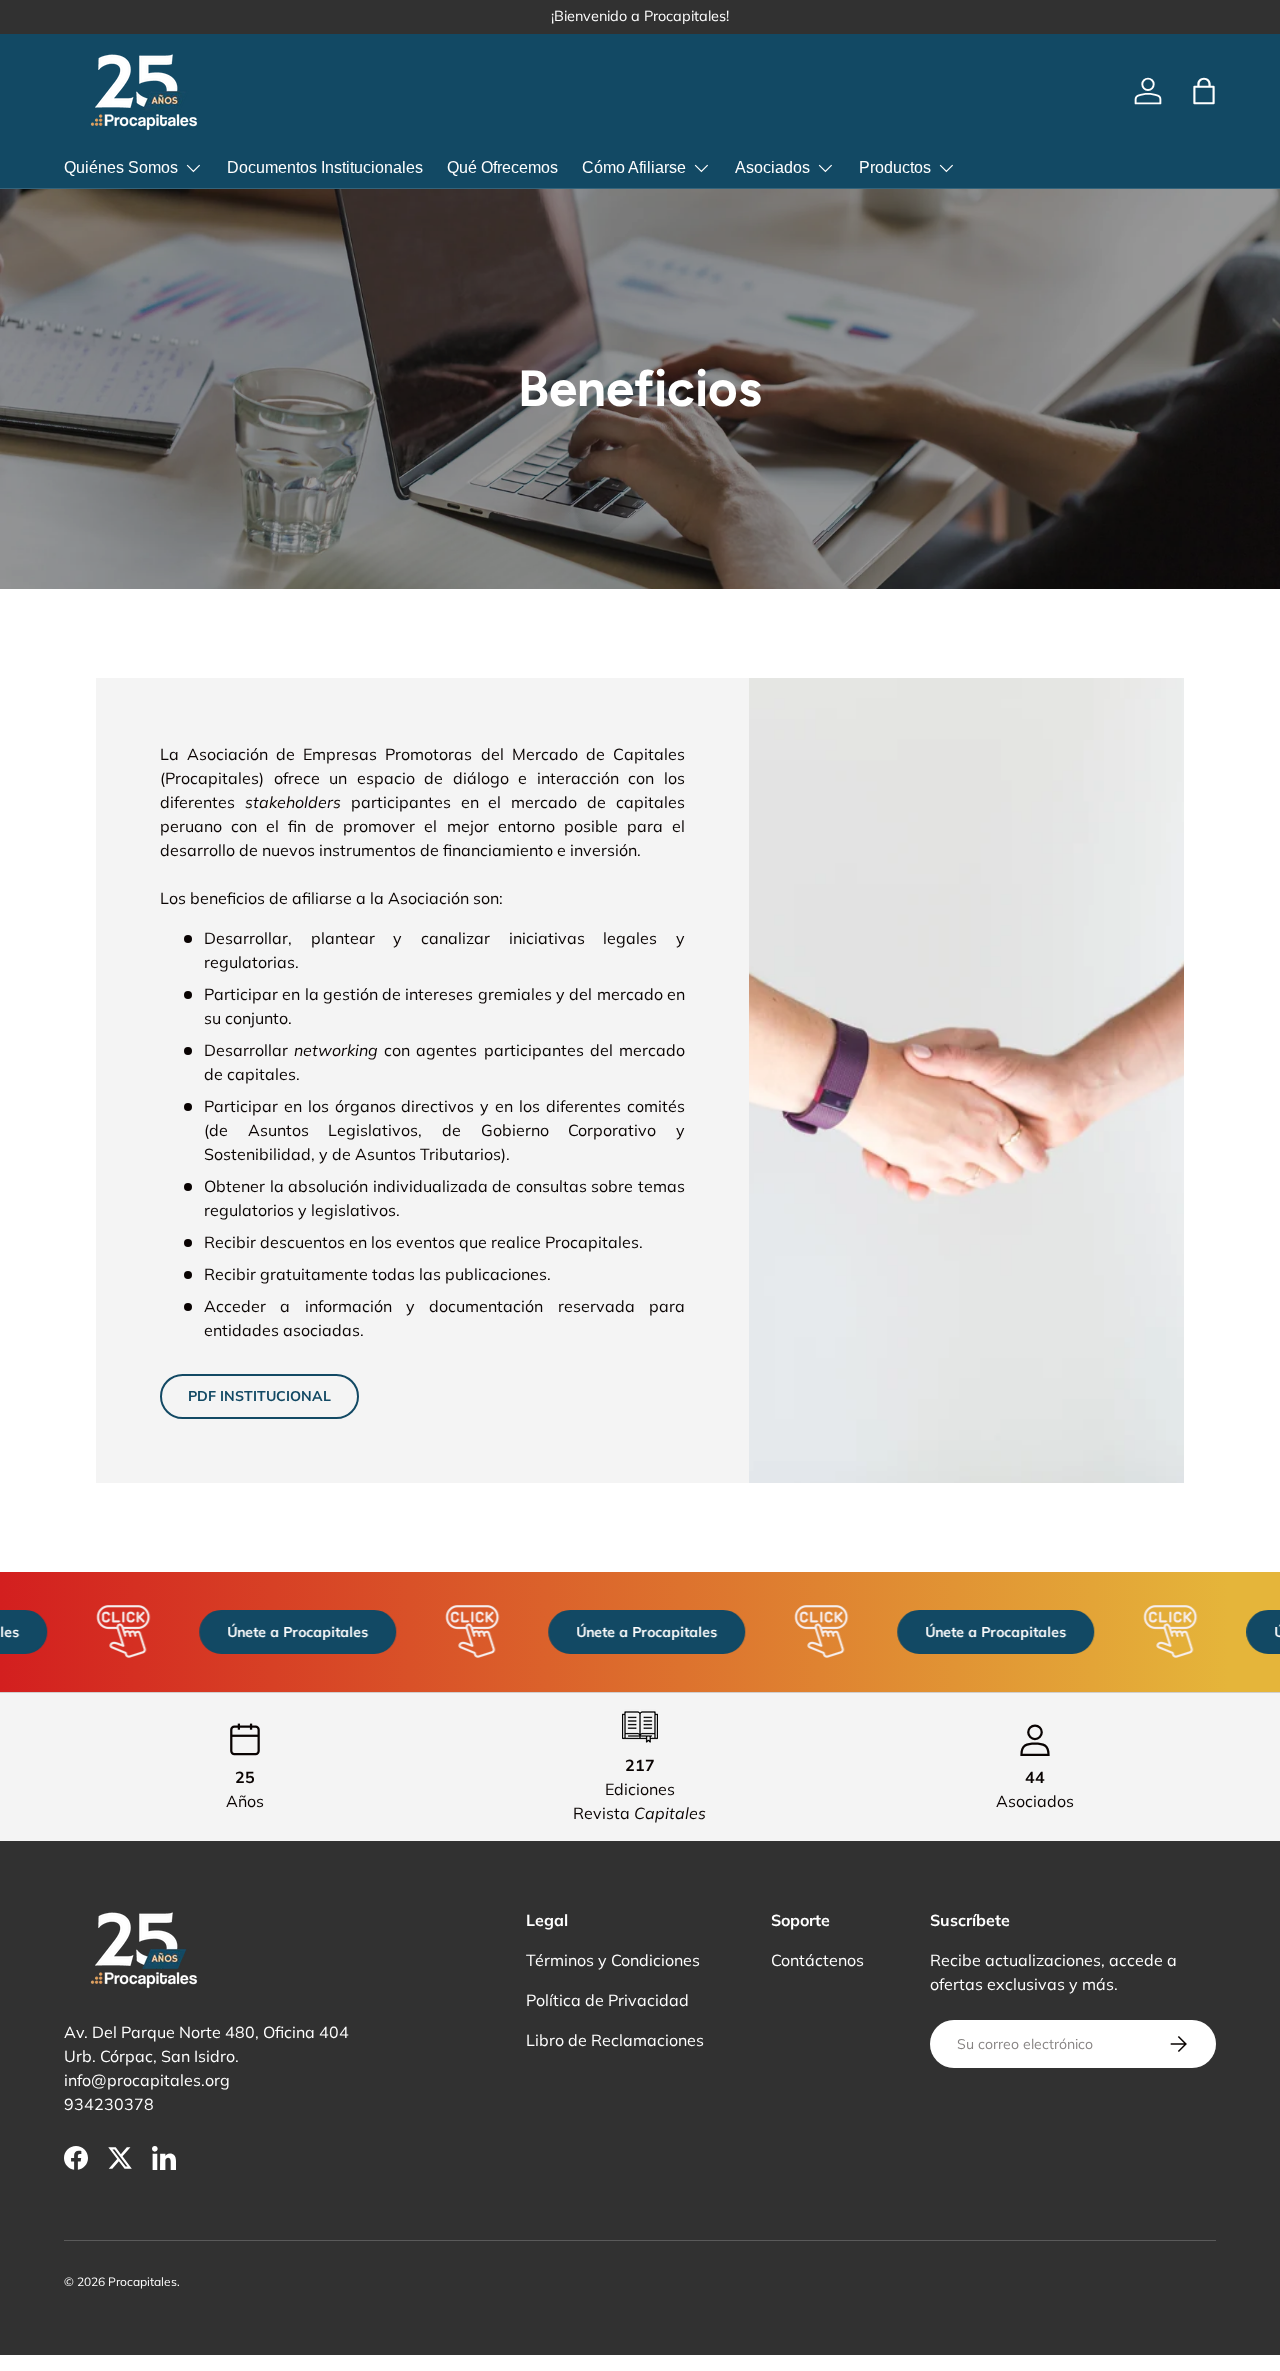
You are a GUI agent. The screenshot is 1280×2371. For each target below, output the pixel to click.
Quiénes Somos (121, 167)
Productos (895, 167)
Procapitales (142, 2281)
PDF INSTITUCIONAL (259, 1396)
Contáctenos (817, 1960)
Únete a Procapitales (283, 1632)
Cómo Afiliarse (634, 167)
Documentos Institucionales (325, 167)
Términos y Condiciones (613, 1960)
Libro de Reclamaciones (615, 2040)
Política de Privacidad (607, 2000)
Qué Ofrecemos (502, 167)
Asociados (772, 167)
